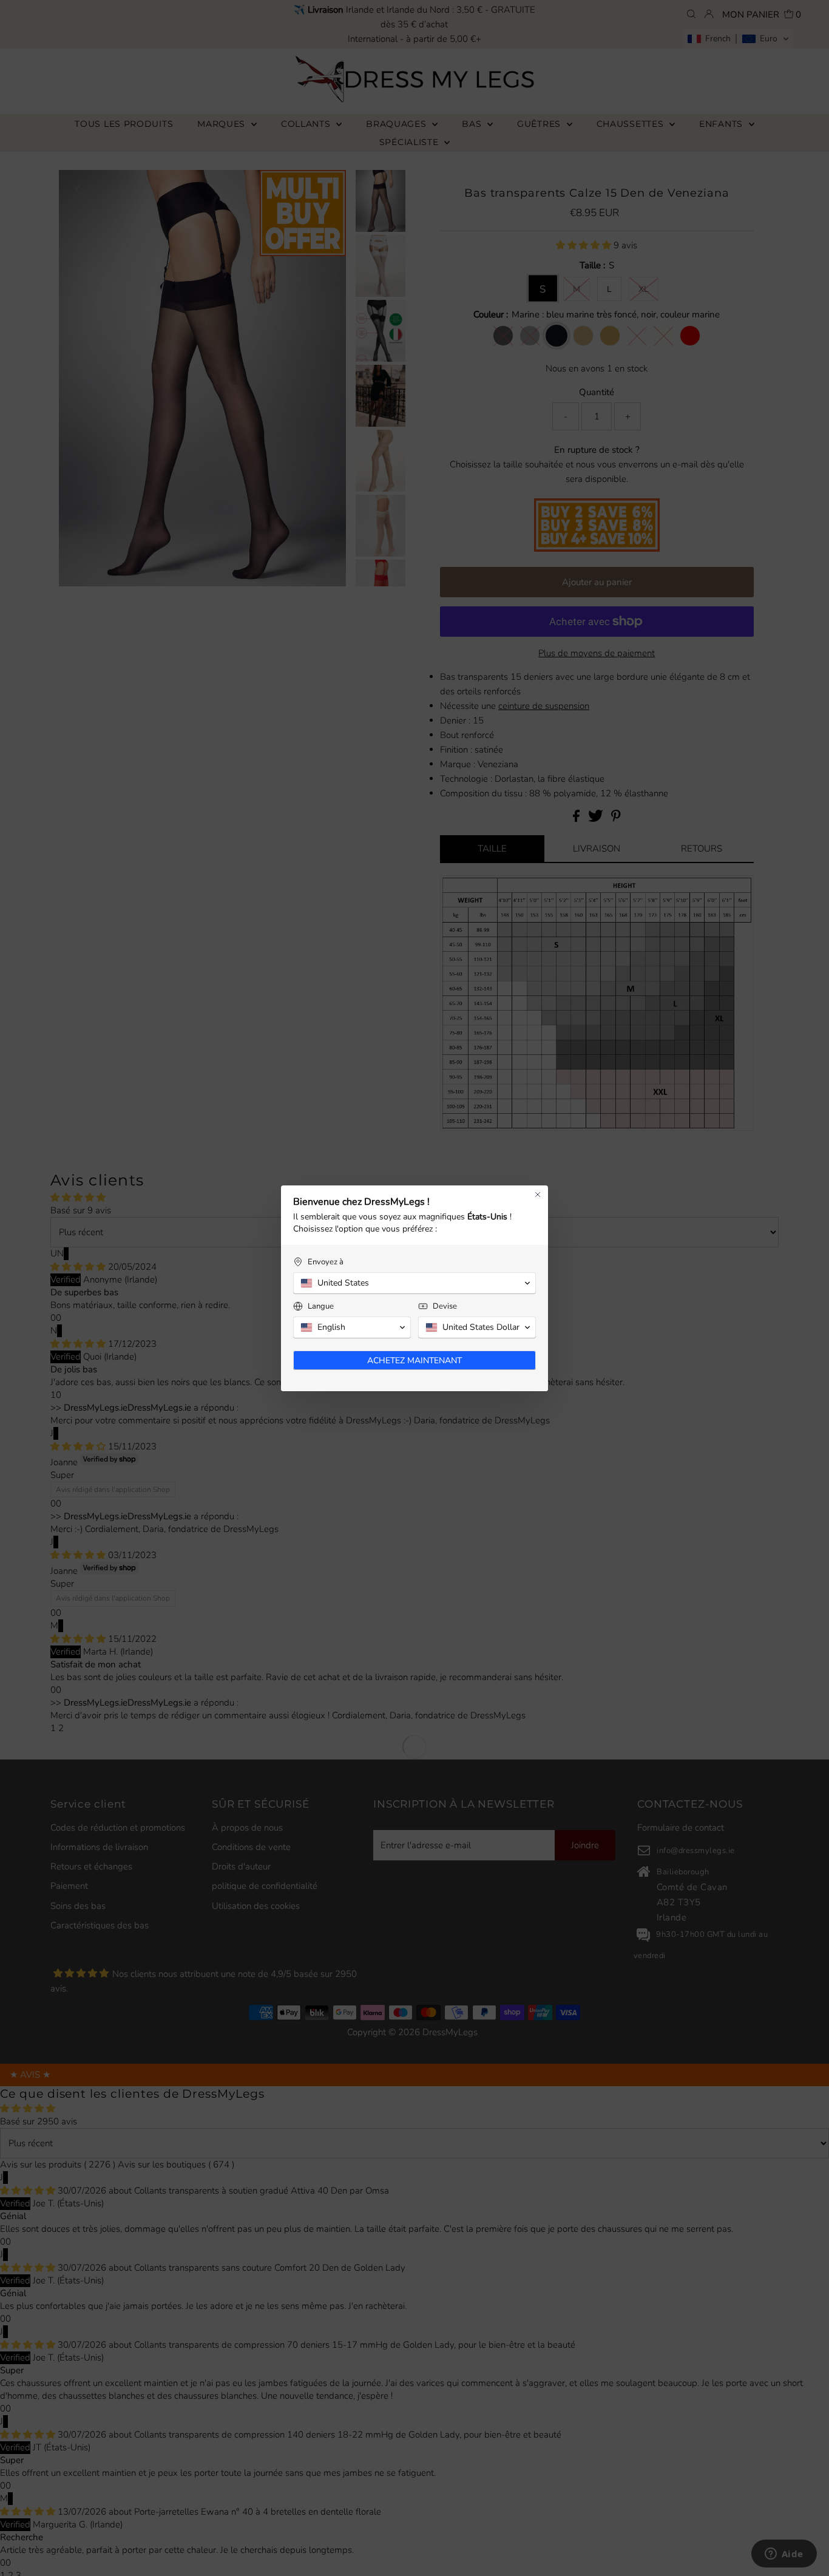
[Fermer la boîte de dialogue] (538, 1195)
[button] (414, 1283)
